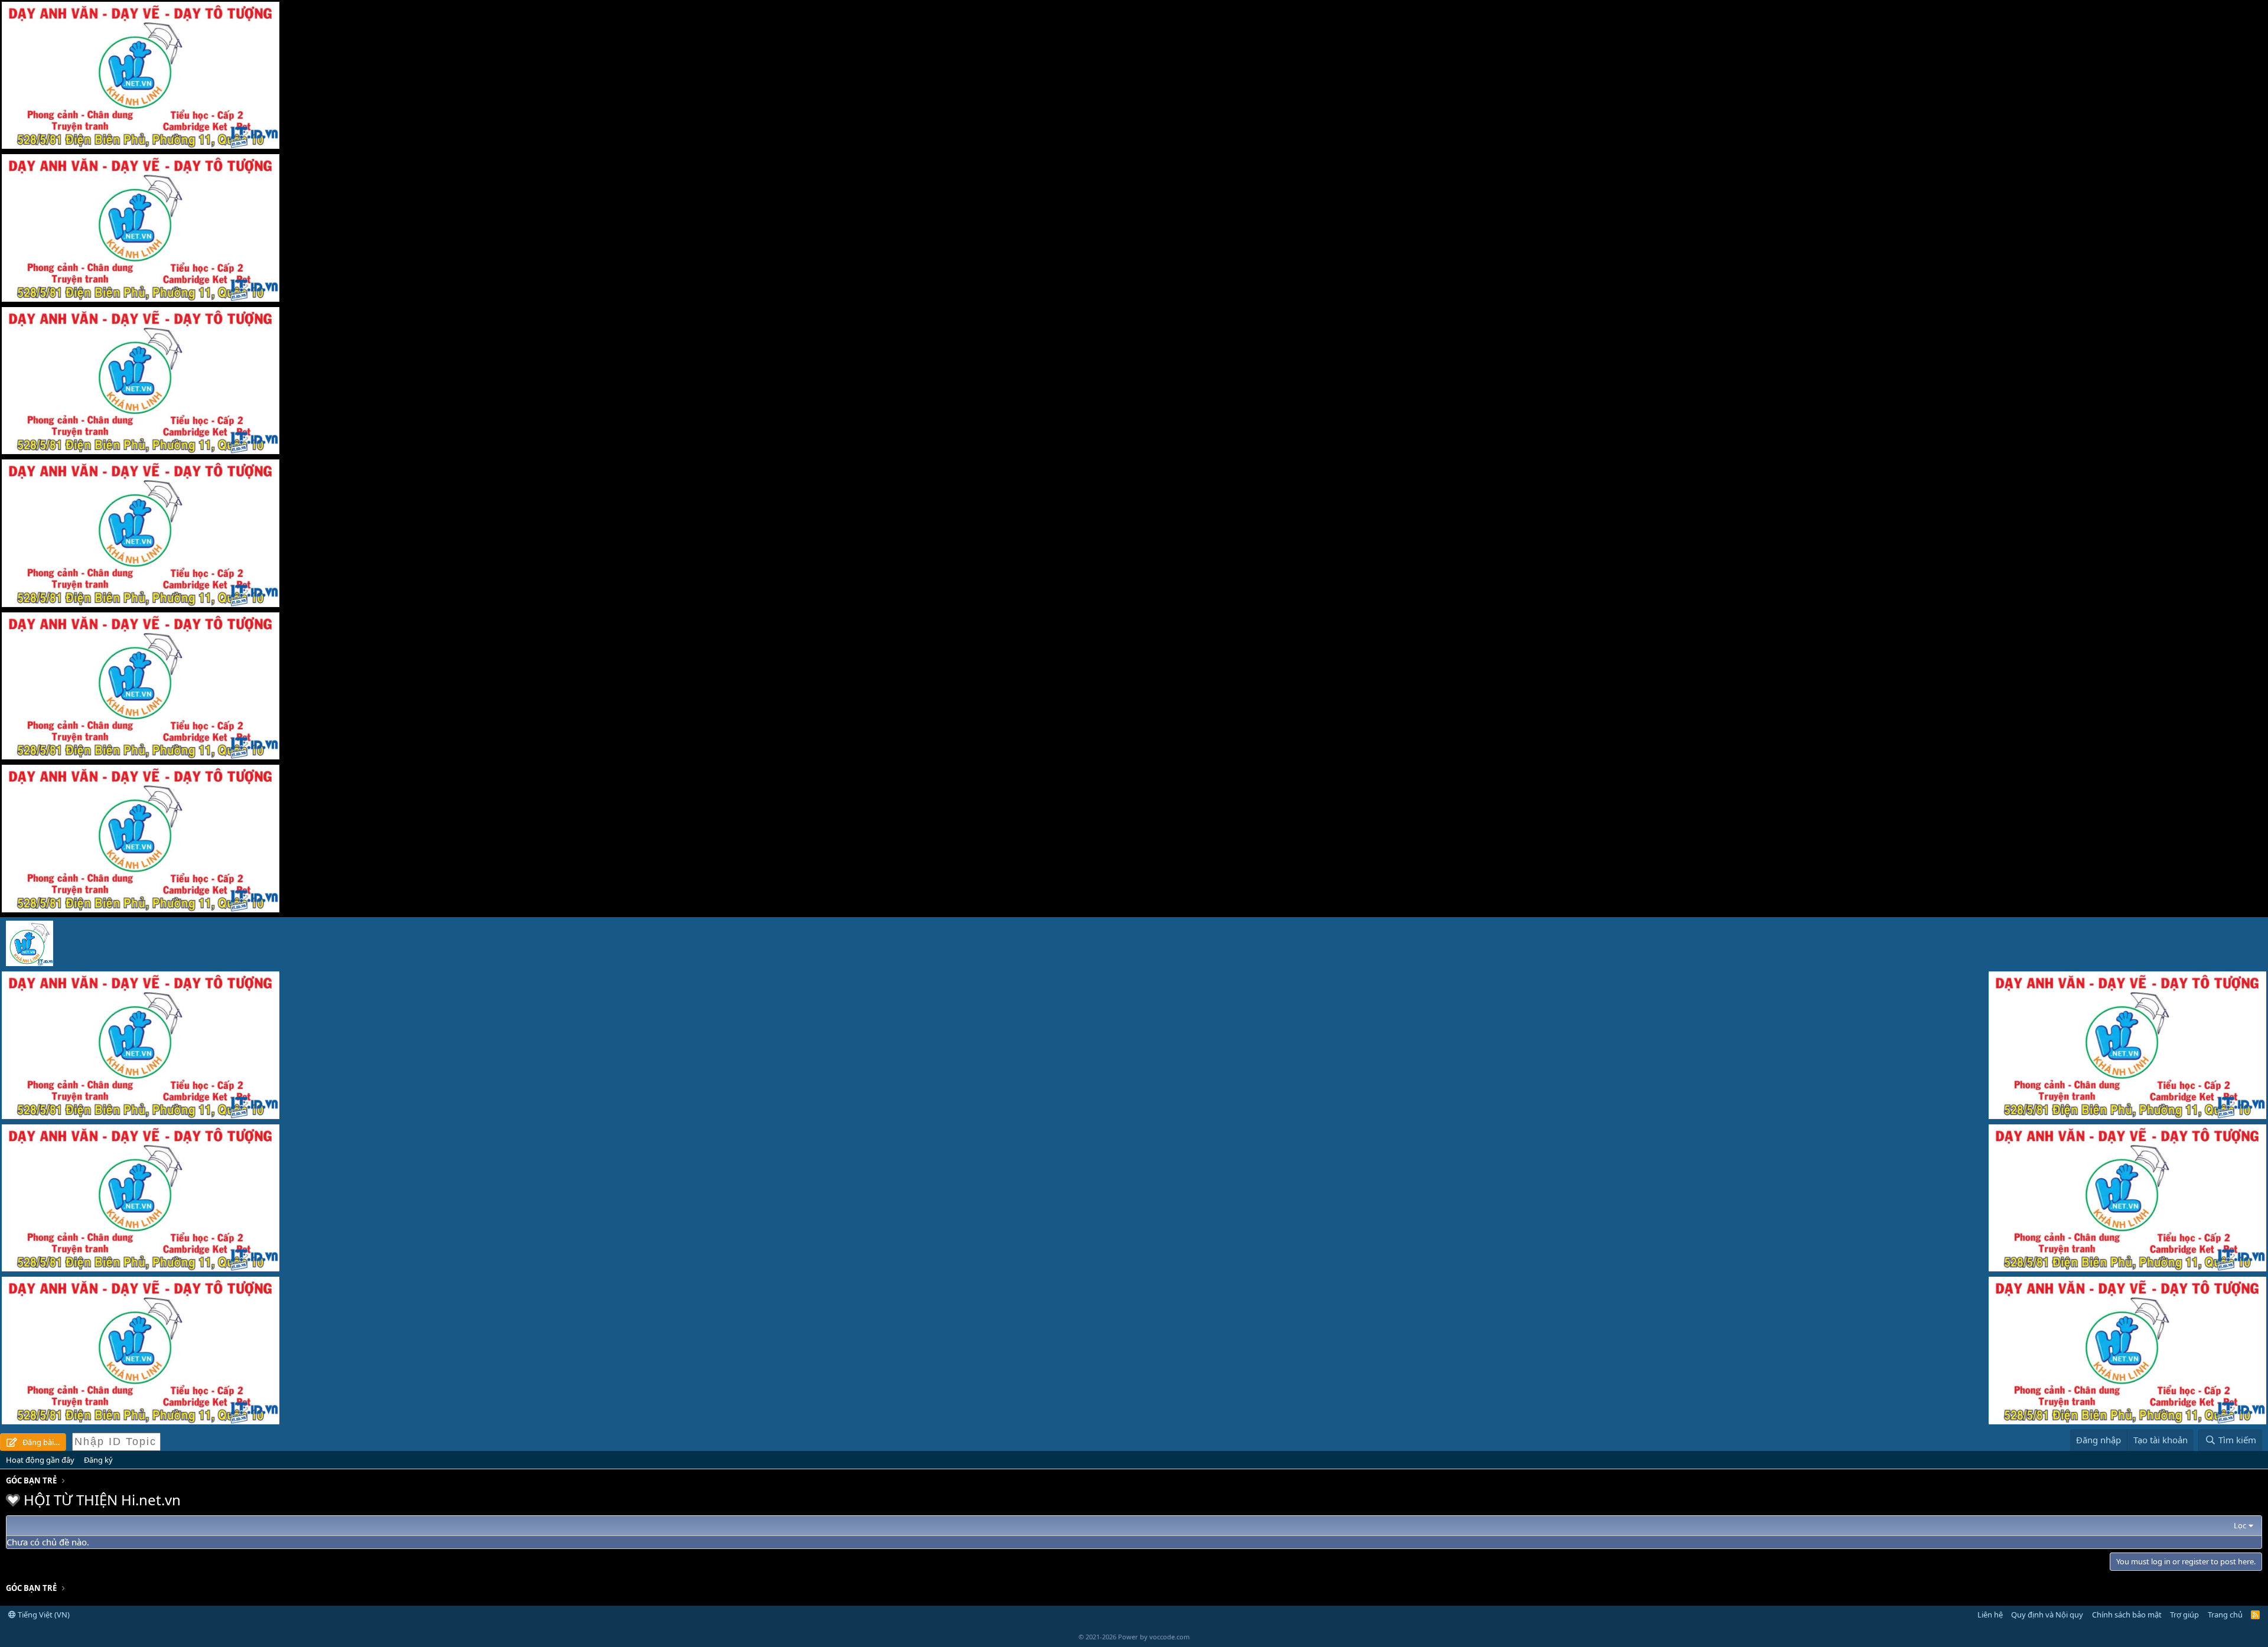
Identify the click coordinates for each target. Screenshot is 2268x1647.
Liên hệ (1990, 1615)
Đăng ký (98, 1460)
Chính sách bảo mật (2127, 1615)
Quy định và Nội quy (2047, 1615)
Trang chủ (2225, 1615)
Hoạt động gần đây (40, 1460)
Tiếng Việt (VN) (43, 1615)
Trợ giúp (2184, 1615)
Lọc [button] (2240, 1525)
